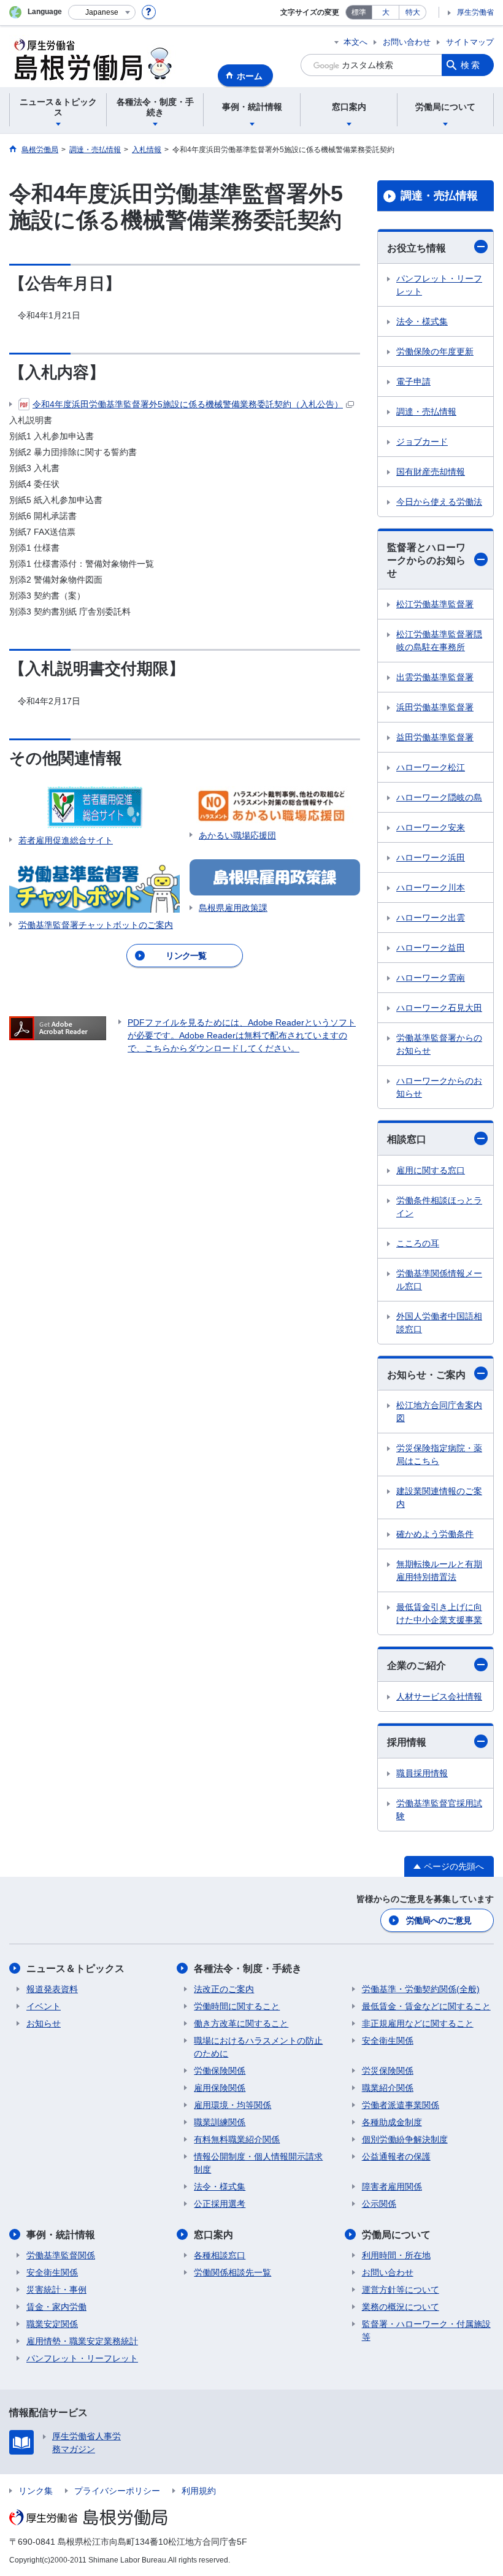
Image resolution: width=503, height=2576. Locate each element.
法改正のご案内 (224, 1989)
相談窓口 (407, 1139)
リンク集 (36, 2491)
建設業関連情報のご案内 (439, 1497)
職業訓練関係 (220, 2122)
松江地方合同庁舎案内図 (439, 1412)
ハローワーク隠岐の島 (439, 797)
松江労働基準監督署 (435, 604)
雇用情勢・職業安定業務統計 (82, 2341)
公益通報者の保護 (396, 2156)
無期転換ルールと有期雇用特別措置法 (439, 1570)
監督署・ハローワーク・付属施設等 (426, 2330)
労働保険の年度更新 (435, 351)
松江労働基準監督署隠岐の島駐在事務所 (439, 641)
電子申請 (413, 381)
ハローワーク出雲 (431, 918)
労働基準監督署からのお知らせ (439, 1044)
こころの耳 (418, 1243)
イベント (44, 2006)
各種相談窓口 (220, 2255)
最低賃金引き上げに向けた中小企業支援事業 (439, 1613)
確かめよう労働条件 (435, 1534)
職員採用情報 (422, 1773)
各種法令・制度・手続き (248, 1968)
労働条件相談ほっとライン (439, 1207)
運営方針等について (401, 2290)
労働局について (396, 2235)
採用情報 (407, 1742)
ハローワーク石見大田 (439, 1008)
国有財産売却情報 (431, 472)
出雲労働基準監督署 (435, 677)
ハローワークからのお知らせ (439, 1087)
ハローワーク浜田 (431, 857)
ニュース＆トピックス (75, 1968)
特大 (413, 12)
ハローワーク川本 (431, 887)
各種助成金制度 (392, 2122)
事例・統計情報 (61, 2235)
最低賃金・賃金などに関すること (426, 2006)
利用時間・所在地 (396, 2255)
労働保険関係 (220, 2071)
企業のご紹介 (417, 1666)
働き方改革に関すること (241, 2023)
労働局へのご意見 (439, 1920)
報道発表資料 (52, 1989)
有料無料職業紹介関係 (237, 2139)
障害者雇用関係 (392, 2187)
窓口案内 (213, 2235)
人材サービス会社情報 (439, 1696)
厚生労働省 (475, 12)
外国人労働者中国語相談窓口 (439, 1323)
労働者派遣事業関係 (401, 2105)
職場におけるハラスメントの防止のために (258, 2047)
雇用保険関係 (220, 2088)
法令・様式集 (422, 321)
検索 (471, 65)
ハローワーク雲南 (431, 978)
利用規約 (199, 2491)
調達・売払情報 (439, 196)
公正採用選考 (220, 2204)
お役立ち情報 (417, 248)
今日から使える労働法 (439, 502)
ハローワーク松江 (431, 767)
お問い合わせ (407, 42)
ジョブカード (422, 442)
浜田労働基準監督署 (435, 707)
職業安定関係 (52, 2324)
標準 (359, 12)
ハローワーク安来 (431, 827)
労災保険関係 (388, 2071)
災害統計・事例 (56, 2290)
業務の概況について (401, 2307)
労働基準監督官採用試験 (439, 1810)
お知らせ (44, 2023)
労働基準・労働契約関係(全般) (421, 1989)
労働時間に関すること (237, 2006)
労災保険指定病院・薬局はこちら (439, 1455)
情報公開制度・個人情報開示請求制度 (258, 2163)
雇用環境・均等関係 (232, 2105)
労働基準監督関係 (61, 2255)
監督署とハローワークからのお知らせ (426, 560)
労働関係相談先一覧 (232, 2272)
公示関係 (379, 2204)
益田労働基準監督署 (435, 737)
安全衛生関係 (388, 2041)
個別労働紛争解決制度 (405, 2139)
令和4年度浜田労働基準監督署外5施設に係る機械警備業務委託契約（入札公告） (188, 404)
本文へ (355, 42)
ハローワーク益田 (431, 948)
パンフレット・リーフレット (439, 285)
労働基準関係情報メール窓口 (439, 1280)
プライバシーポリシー (117, 2491)
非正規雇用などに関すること (418, 2023)
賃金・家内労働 (56, 2307)
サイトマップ (470, 42)
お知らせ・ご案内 (426, 1375)
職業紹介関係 (388, 2088)
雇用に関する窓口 (431, 1170)
